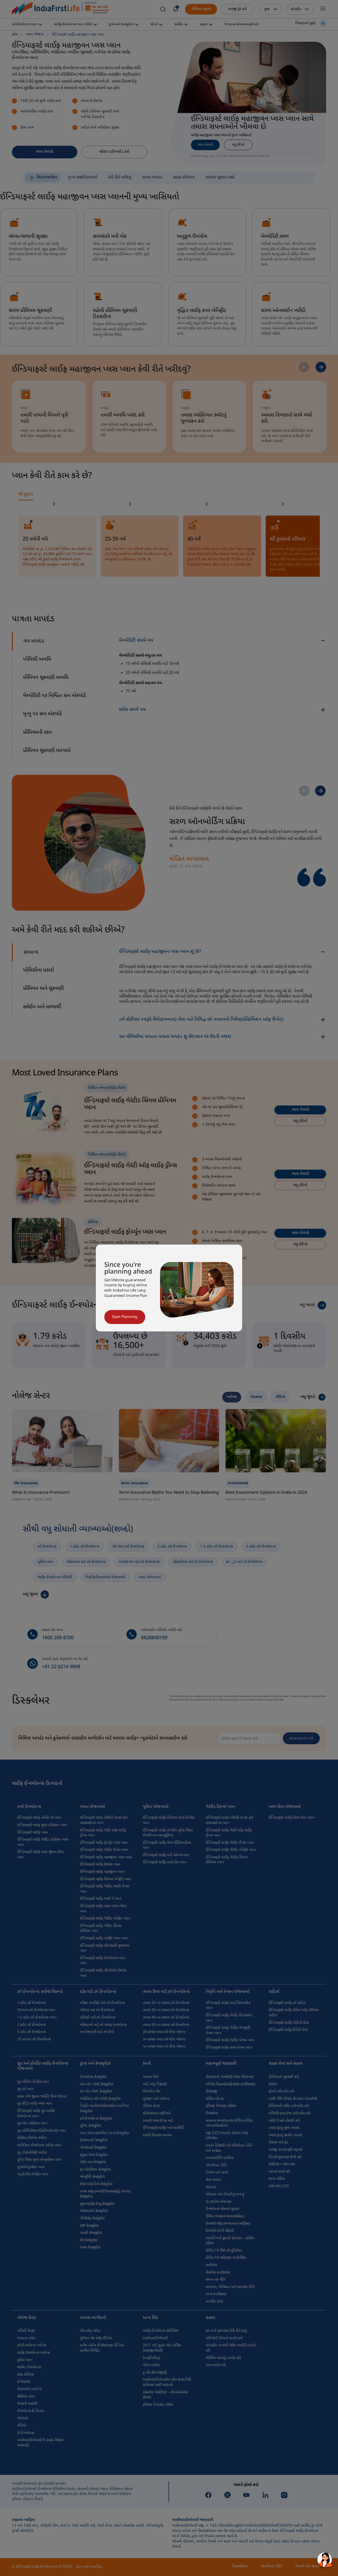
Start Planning (125, 1317)
